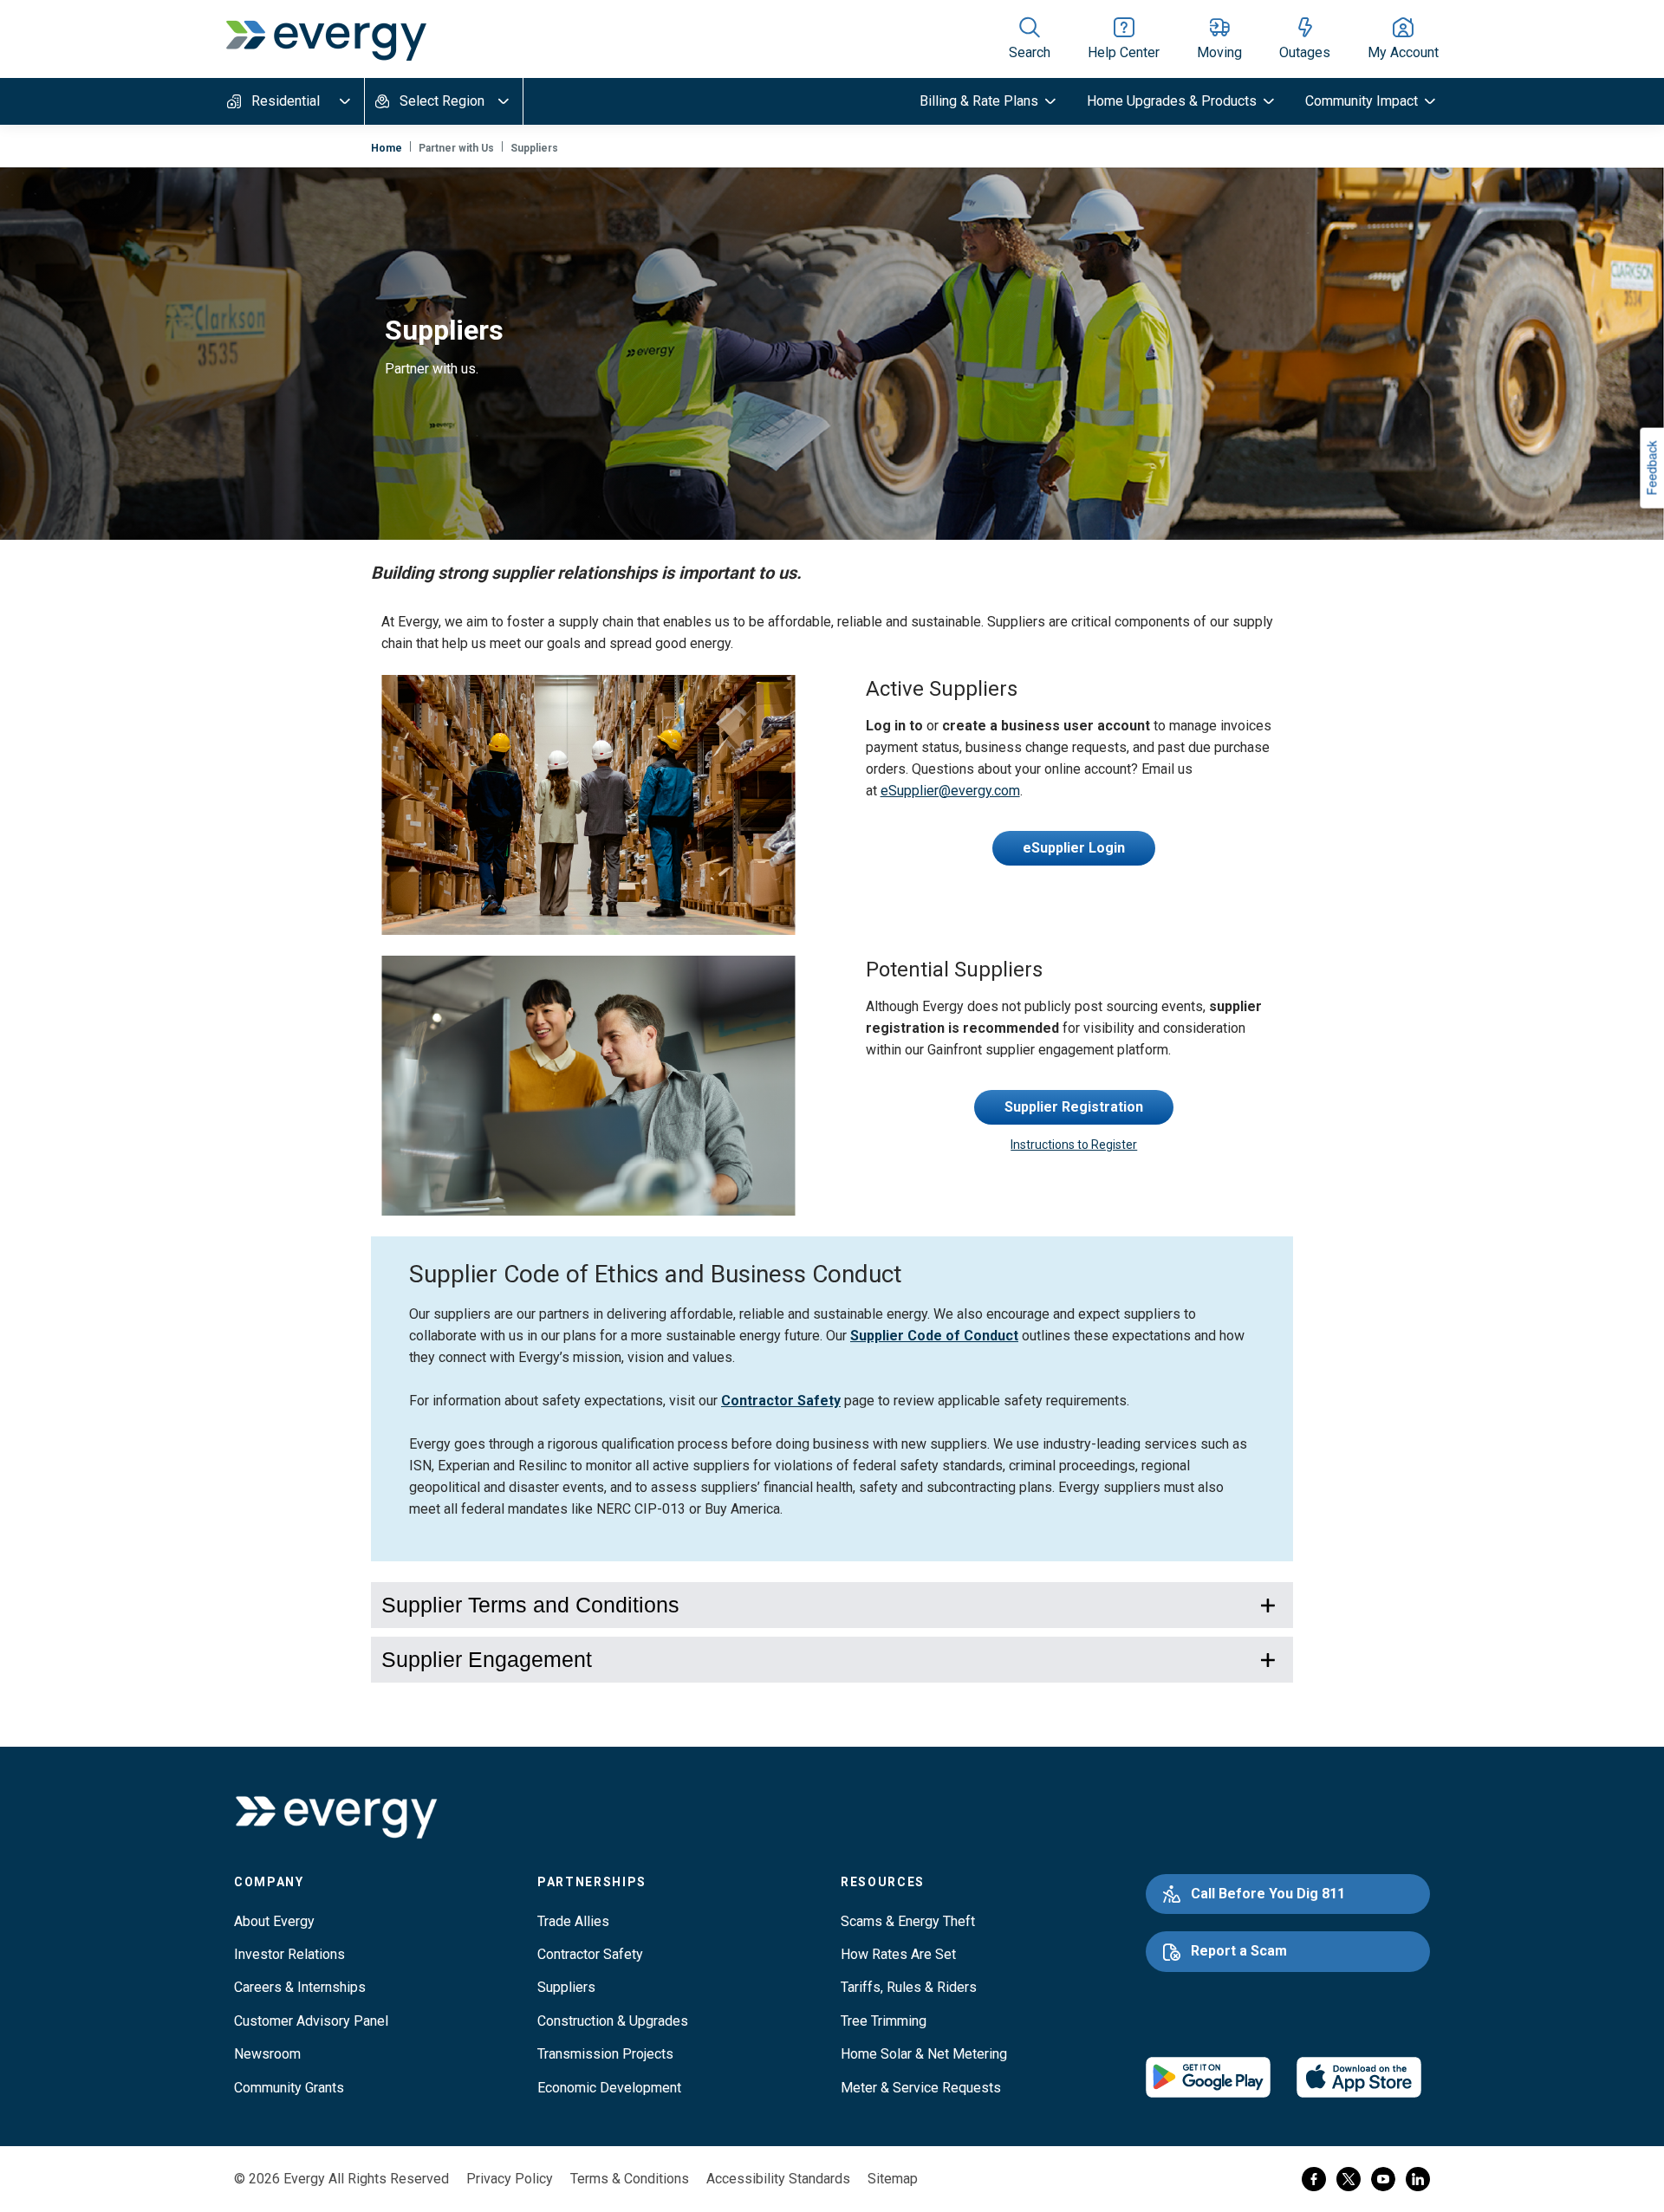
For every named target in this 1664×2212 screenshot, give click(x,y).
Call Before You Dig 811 (1268, 1894)
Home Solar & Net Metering (924, 2054)
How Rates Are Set (898, 1954)
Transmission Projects (605, 2054)
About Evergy (274, 1921)
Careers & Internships (300, 1987)
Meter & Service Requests (921, 2088)
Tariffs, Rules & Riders (909, 1987)
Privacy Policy (510, 2179)
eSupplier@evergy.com (950, 791)
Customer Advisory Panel (311, 2021)
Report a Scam (1239, 1951)
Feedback (1651, 467)
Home (387, 148)
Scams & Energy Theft (908, 1921)
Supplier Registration (1074, 1107)
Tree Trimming (884, 2021)
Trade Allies (573, 1921)
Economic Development (609, 2088)
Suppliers (566, 1987)
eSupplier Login (1074, 848)
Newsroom (267, 2054)
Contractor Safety (781, 1401)
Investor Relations (289, 1954)
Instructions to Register (1074, 1145)
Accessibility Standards (778, 2179)
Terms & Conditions (630, 2179)
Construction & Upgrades (613, 2021)
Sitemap (893, 2179)
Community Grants (289, 2088)
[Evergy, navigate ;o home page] (336, 1817)
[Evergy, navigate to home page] (326, 39)
